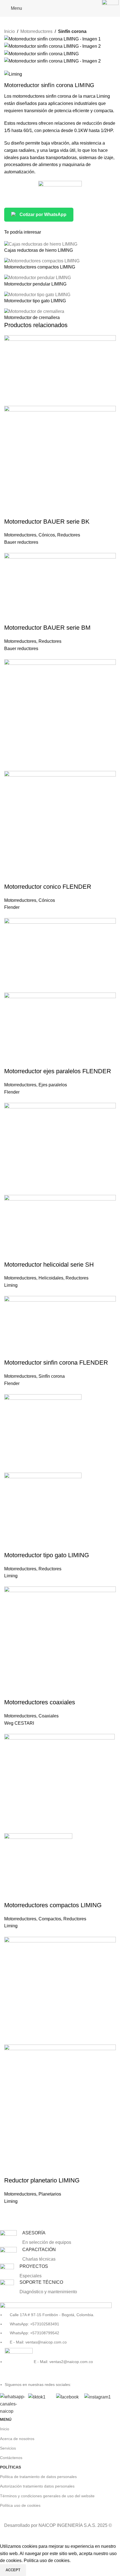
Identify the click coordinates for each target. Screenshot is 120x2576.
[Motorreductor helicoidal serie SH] (60, 1148)
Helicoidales (51, 1278)
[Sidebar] (7, 2536)
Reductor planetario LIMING (42, 2180)
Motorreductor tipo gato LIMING (35, 301)
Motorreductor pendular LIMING (35, 284)
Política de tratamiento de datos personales (38, 2477)
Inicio (9, 31)
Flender (12, 907)
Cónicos (47, 535)
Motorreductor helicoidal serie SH (49, 1265)
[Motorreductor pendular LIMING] (38, 278)
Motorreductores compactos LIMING (40, 267)
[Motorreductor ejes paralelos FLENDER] (60, 955)
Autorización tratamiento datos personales (37, 2486)
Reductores (69, 535)
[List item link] (56, 2344)
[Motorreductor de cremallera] (34, 311)
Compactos (50, 1919)
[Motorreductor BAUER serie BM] (60, 588)
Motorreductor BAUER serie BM (47, 628)
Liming (11, 1285)
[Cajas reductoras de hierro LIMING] (41, 244)
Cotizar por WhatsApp (43, 215)
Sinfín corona (72, 31)
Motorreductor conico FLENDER (48, 887)
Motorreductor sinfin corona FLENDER (56, 1363)
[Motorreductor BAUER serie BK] (60, 370)
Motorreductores (36, 31)
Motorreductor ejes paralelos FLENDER (58, 1071)
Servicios (8, 2448)
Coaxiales (49, 1716)
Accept (13, 2570)
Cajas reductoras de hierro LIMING (39, 250)
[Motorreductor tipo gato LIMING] (37, 294)
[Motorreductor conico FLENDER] (60, 715)
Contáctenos (11, 2458)
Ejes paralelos (53, 1085)
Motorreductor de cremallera (32, 317)
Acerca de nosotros (17, 2439)
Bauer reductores (21, 542)
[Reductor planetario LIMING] (60, 1990)
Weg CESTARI (19, 1723)
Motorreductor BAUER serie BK (47, 522)
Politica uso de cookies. (47, 2561)
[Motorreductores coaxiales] (60, 1642)
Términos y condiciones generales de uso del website (47, 2496)
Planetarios (50, 2194)
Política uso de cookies (20, 2505)
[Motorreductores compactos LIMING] (42, 261)
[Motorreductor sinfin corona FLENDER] (60, 1327)
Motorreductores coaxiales (40, 1702)
